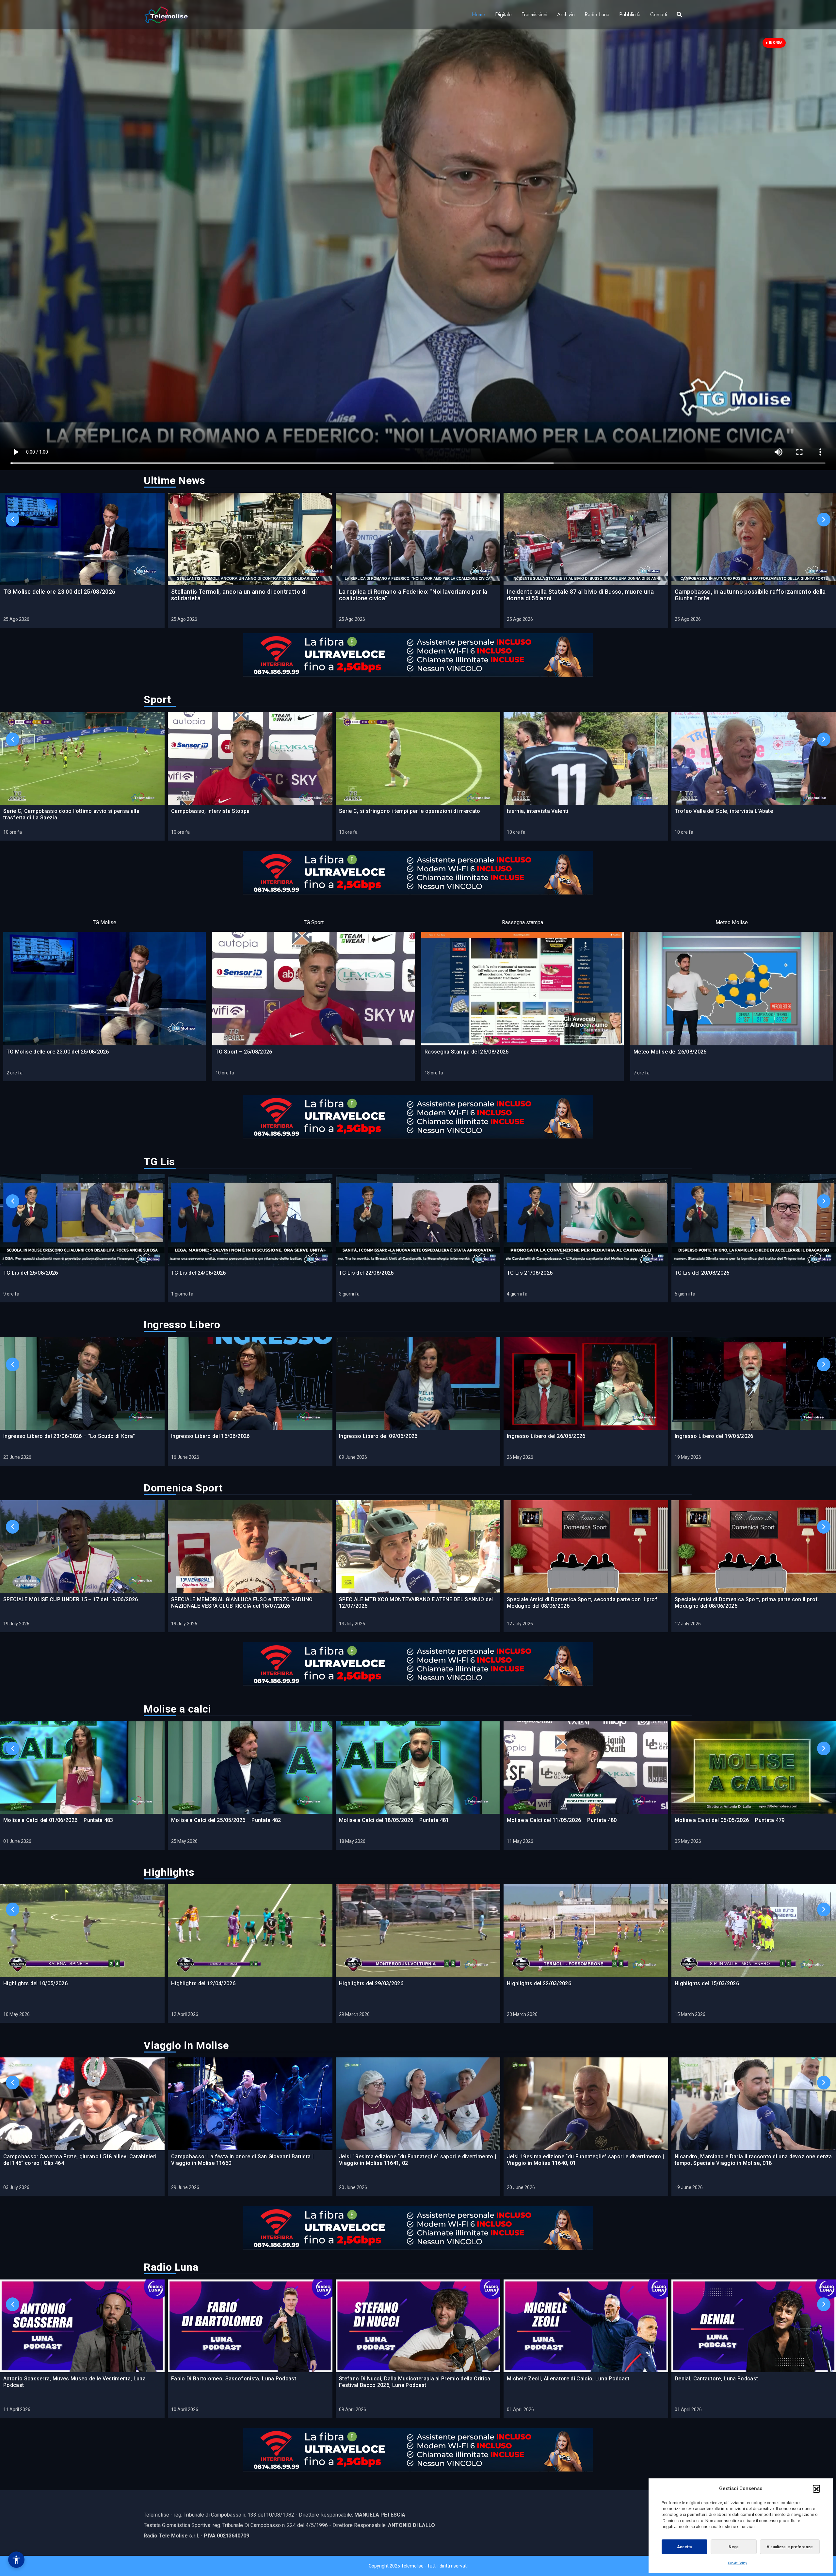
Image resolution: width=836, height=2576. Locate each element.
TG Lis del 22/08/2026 (366, 1273)
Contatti (659, 15)
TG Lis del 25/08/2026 (31, 1273)
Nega (733, 2547)
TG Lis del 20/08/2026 (702, 1273)
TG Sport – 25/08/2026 (244, 1052)
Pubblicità (630, 15)
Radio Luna (597, 15)
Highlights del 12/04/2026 (203, 1983)
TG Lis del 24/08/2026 (199, 1273)
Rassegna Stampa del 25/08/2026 (467, 1052)
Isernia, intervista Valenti (538, 811)
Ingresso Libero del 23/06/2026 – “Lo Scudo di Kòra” (69, 1436)
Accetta (684, 2547)
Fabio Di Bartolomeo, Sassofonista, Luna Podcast (234, 2379)
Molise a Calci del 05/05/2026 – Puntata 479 (730, 1820)
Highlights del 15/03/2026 (707, 1983)
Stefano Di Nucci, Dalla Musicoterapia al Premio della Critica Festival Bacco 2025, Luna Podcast (415, 2382)
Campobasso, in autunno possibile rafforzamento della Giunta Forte (750, 595)
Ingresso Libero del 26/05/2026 (546, 1436)
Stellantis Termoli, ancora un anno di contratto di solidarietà (239, 595)
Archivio (566, 15)
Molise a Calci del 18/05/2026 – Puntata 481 (394, 1820)
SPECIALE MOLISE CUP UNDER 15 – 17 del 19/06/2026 (71, 1599)
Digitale (503, 15)
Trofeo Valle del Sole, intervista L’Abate (724, 811)
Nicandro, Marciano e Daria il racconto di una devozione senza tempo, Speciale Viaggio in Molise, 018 (753, 2160)
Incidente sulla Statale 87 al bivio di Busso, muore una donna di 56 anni (580, 595)
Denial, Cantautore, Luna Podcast (716, 2379)
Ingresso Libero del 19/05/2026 (714, 1436)
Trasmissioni (534, 15)
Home (479, 15)
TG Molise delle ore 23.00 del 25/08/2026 (59, 592)
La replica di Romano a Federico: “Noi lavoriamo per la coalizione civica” (413, 595)
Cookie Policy (738, 2563)
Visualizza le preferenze (790, 2547)
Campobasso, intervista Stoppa (210, 811)
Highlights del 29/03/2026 (371, 1983)
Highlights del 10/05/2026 (35, 1983)
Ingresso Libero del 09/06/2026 (378, 1436)
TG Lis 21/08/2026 (530, 1273)
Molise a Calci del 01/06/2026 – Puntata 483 (58, 1820)
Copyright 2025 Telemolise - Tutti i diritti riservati (418, 2566)
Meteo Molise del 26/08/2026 (670, 1052)
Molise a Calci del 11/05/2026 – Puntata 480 (562, 1820)
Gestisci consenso (16, 2560)
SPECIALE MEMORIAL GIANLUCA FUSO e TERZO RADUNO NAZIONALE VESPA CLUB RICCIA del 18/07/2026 (242, 1603)
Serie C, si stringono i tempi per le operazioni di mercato (410, 811)
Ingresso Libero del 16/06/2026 (210, 1436)
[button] (816, 2488)
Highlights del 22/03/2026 (539, 1983)
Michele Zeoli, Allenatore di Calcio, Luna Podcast (568, 2379)
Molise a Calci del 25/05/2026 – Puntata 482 (226, 1820)
